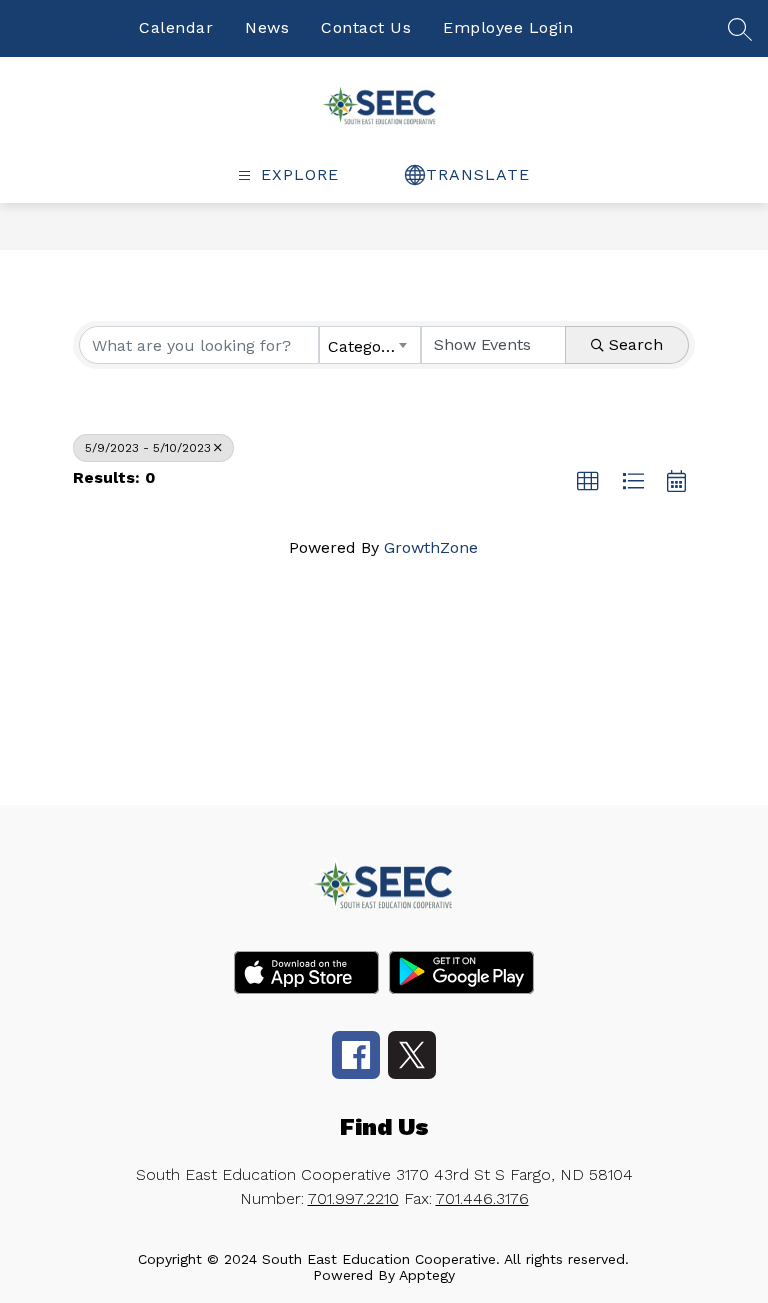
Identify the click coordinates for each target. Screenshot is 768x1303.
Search (636, 344)
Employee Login (508, 27)
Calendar (176, 27)
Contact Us (366, 27)
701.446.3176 (482, 1198)
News (267, 27)
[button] (588, 482)
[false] (740, 36)
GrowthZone (431, 547)
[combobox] (370, 345)
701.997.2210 (353, 1198)
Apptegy (427, 1275)
